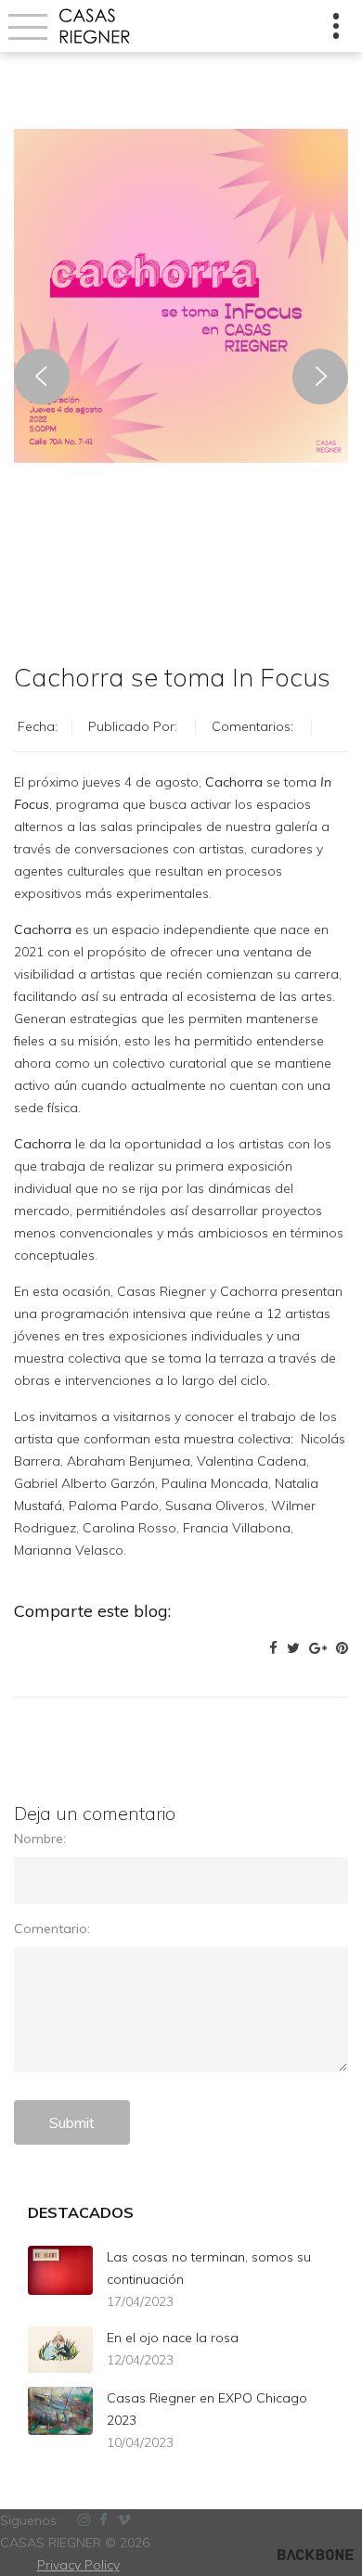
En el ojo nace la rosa (173, 2338)
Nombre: (40, 1839)
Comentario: (52, 1929)
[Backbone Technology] (316, 2554)
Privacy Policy (78, 2565)
